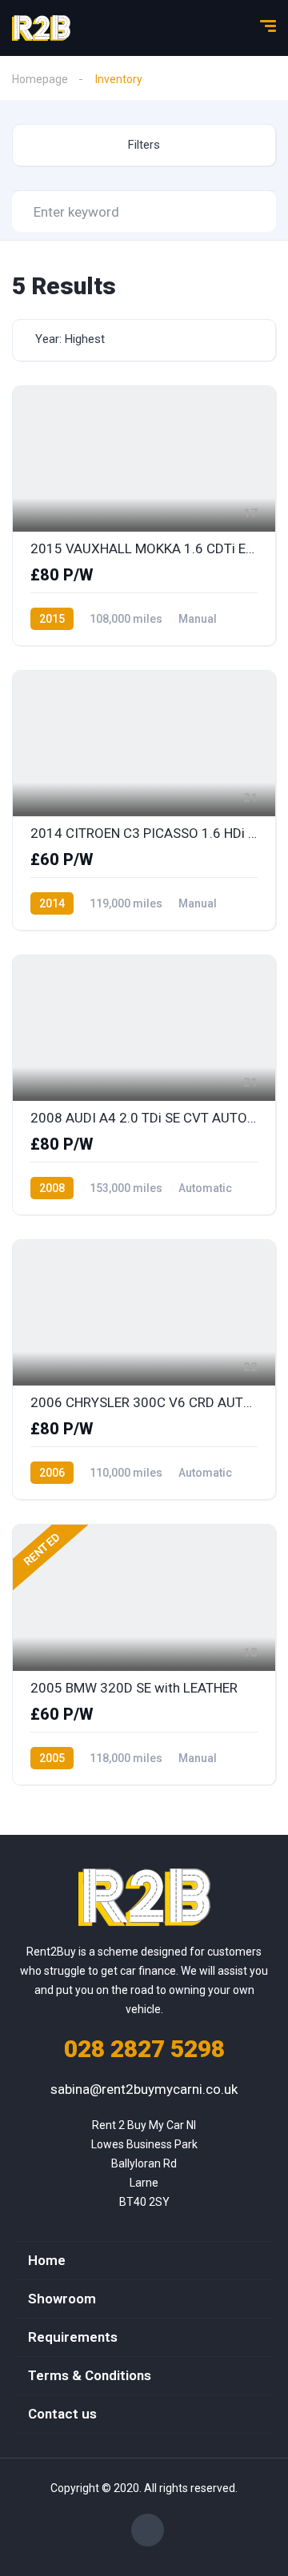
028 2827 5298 (144, 2049)
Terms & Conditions (90, 2375)
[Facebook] (148, 2530)
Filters (144, 145)
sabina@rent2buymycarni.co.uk (144, 2089)
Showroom (62, 2299)
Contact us (62, 2414)
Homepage (40, 79)
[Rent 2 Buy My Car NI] (41, 28)
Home (47, 2260)
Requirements (73, 2337)
